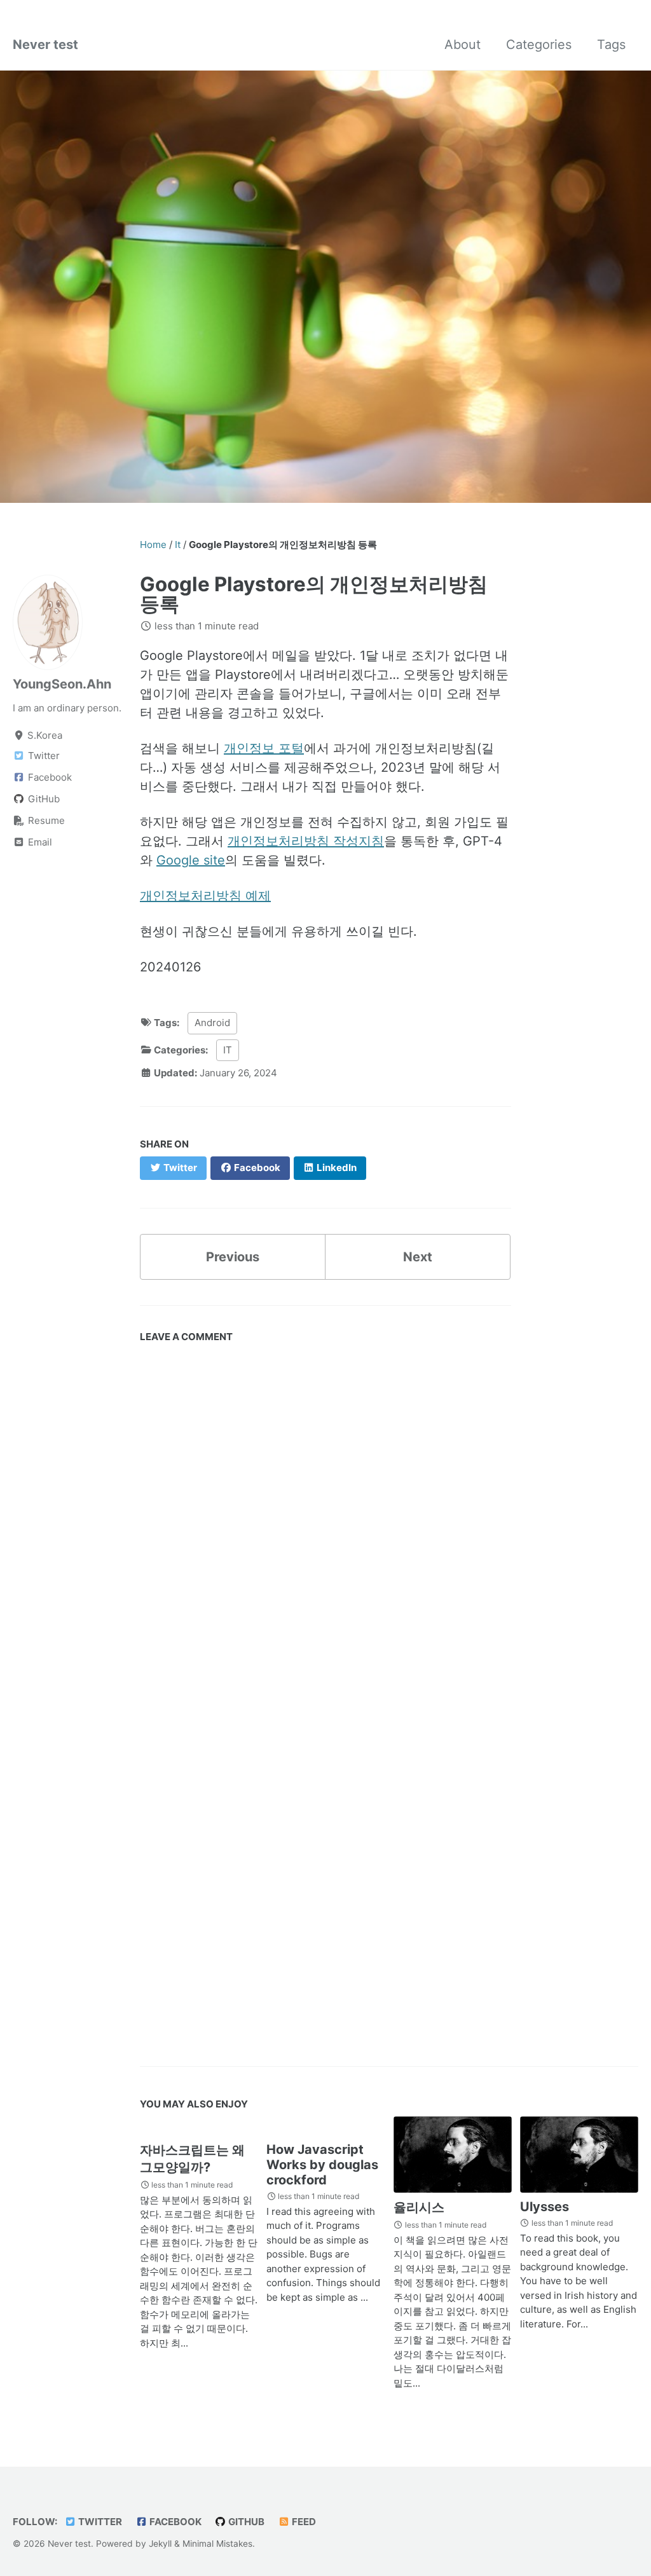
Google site (191, 860)
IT (228, 1050)
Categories (539, 45)
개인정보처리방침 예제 (205, 896)
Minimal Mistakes (217, 2544)
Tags (611, 45)
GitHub (245, 2522)
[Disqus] (325, 1527)
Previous (233, 1257)
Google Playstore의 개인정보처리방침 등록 (314, 594)
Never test (45, 45)
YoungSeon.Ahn (62, 684)
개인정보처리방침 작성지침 (306, 841)
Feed (303, 2522)
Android (212, 1023)
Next (418, 1257)
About (463, 45)
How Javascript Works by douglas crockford (322, 2165)
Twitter (99, 2522)
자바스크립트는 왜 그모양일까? (192, 2159)
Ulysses (545, 2207)
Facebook (175, 2522)
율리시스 (419, 2207)
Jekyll (160, 2544)
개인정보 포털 (264, 748)
